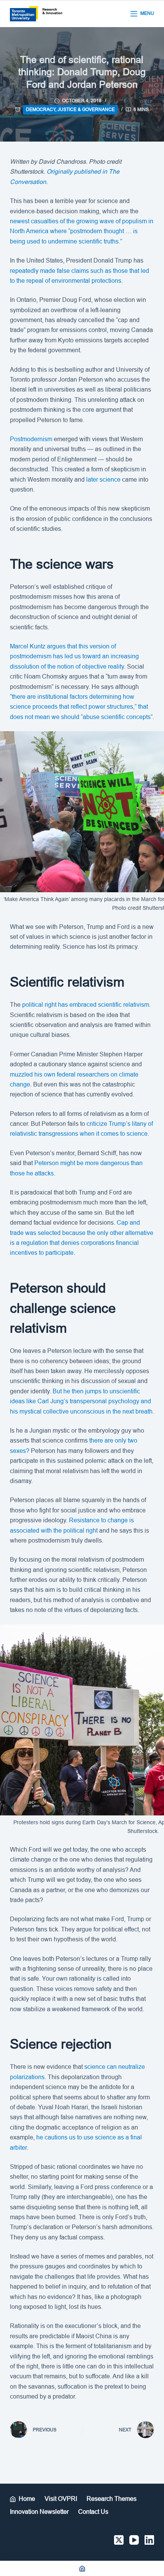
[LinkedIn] (149, 2540)
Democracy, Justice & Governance (70, 110)
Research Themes (112, 2499)
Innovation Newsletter (39, 2512)
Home (27, 2499)
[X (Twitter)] (119, 2540)
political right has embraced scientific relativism (86, 1005)
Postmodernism (32, 439)
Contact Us (93, 2512)
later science (103, 480)
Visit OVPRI (61, 2499)
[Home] (82, 2568)
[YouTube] (134, 2540)
